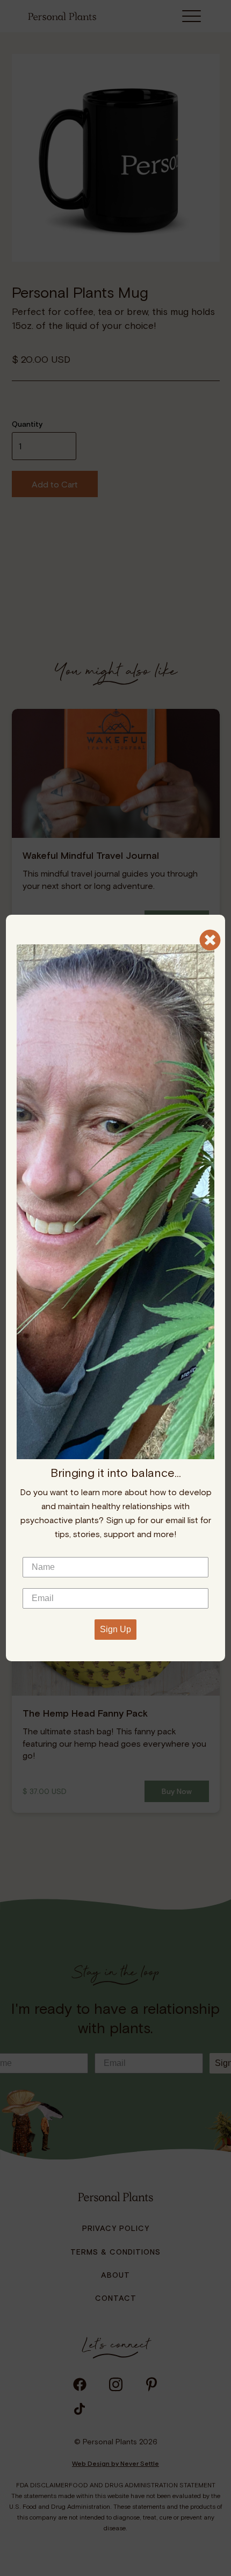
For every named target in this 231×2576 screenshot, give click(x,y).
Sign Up (115, 1629)
